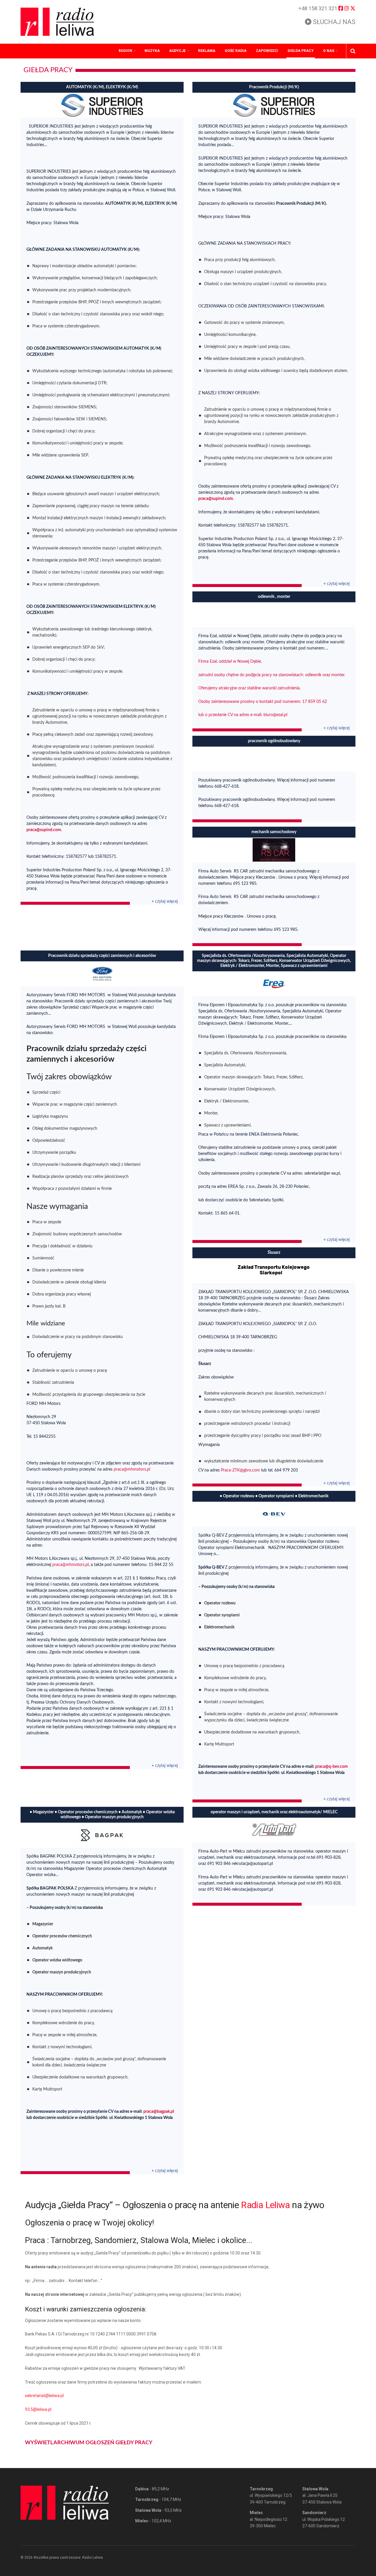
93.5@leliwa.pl (38, 2409)
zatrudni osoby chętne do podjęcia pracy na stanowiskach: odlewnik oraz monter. (272, 675)
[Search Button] (353, 51)
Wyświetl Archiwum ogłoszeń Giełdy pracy (89, 2443)
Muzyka (152, 51)
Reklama (207, 51)
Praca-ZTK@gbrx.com (240, 1470)
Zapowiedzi (267, 51)
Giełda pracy (301, 51)
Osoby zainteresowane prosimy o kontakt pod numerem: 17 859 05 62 (263, 702)
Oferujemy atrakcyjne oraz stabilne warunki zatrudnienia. (249, 688)
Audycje (177, 51)
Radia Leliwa (265, 2205)
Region (125, 51)
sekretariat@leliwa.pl (44, 2396)
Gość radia (236, 51)
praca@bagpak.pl (159, 2112)
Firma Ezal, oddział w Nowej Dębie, (230, 662)
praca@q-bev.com (331, 1767)
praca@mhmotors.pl (132, 1469)
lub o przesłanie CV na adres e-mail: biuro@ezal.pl (243, 715)
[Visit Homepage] (57, 22)
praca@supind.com (44, 830)
